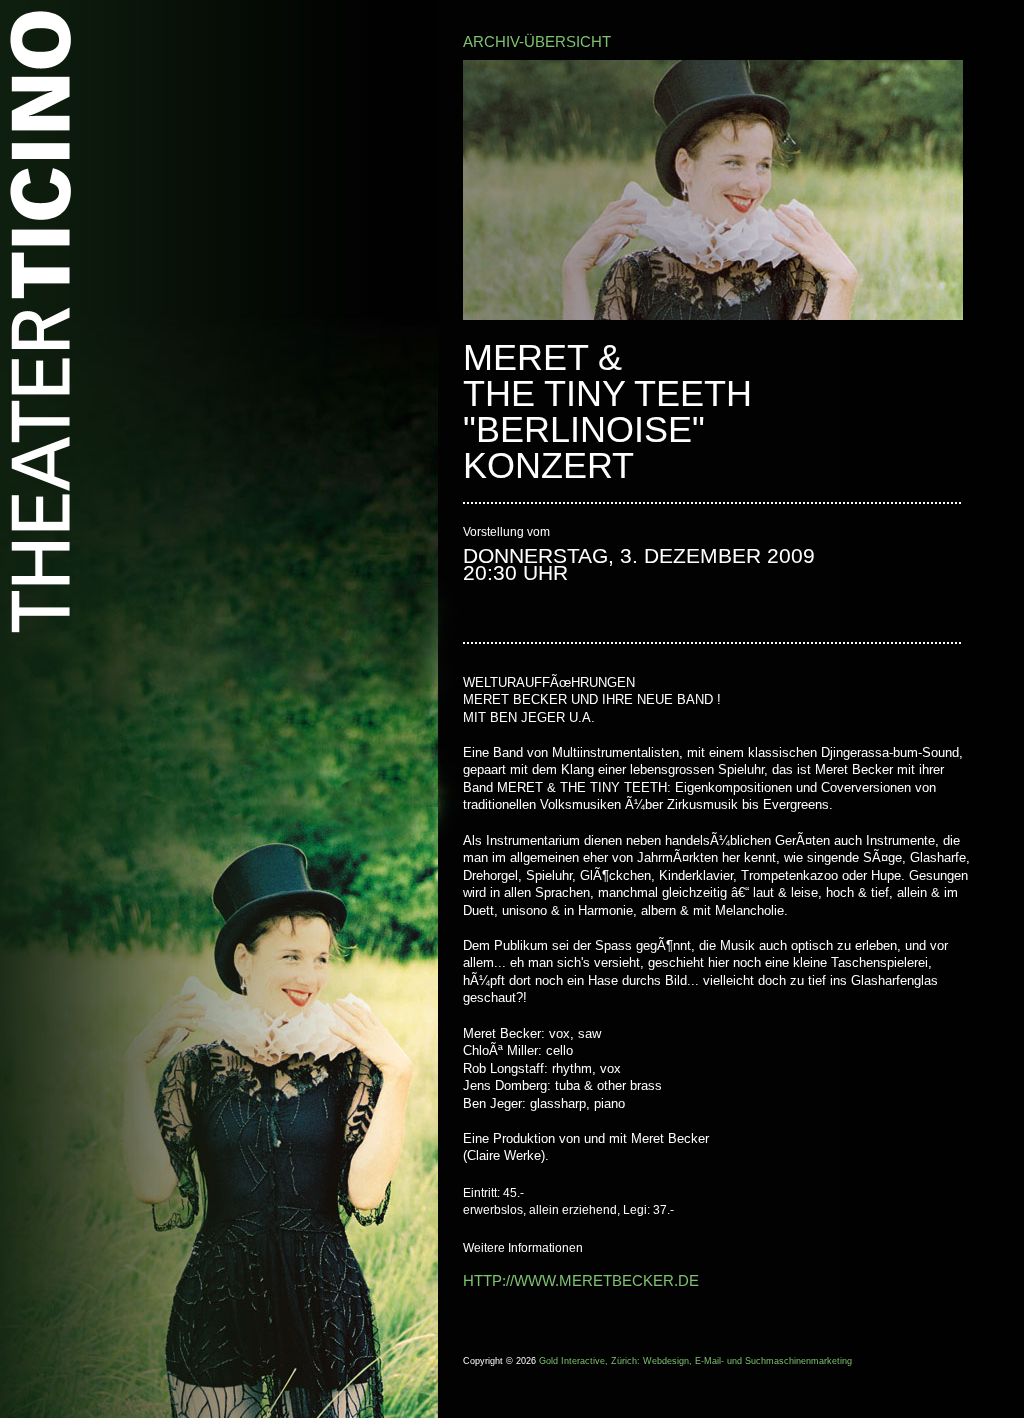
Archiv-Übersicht (537, 41)
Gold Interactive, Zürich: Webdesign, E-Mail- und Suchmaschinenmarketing (695, 1361)
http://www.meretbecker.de (581, 1280)
